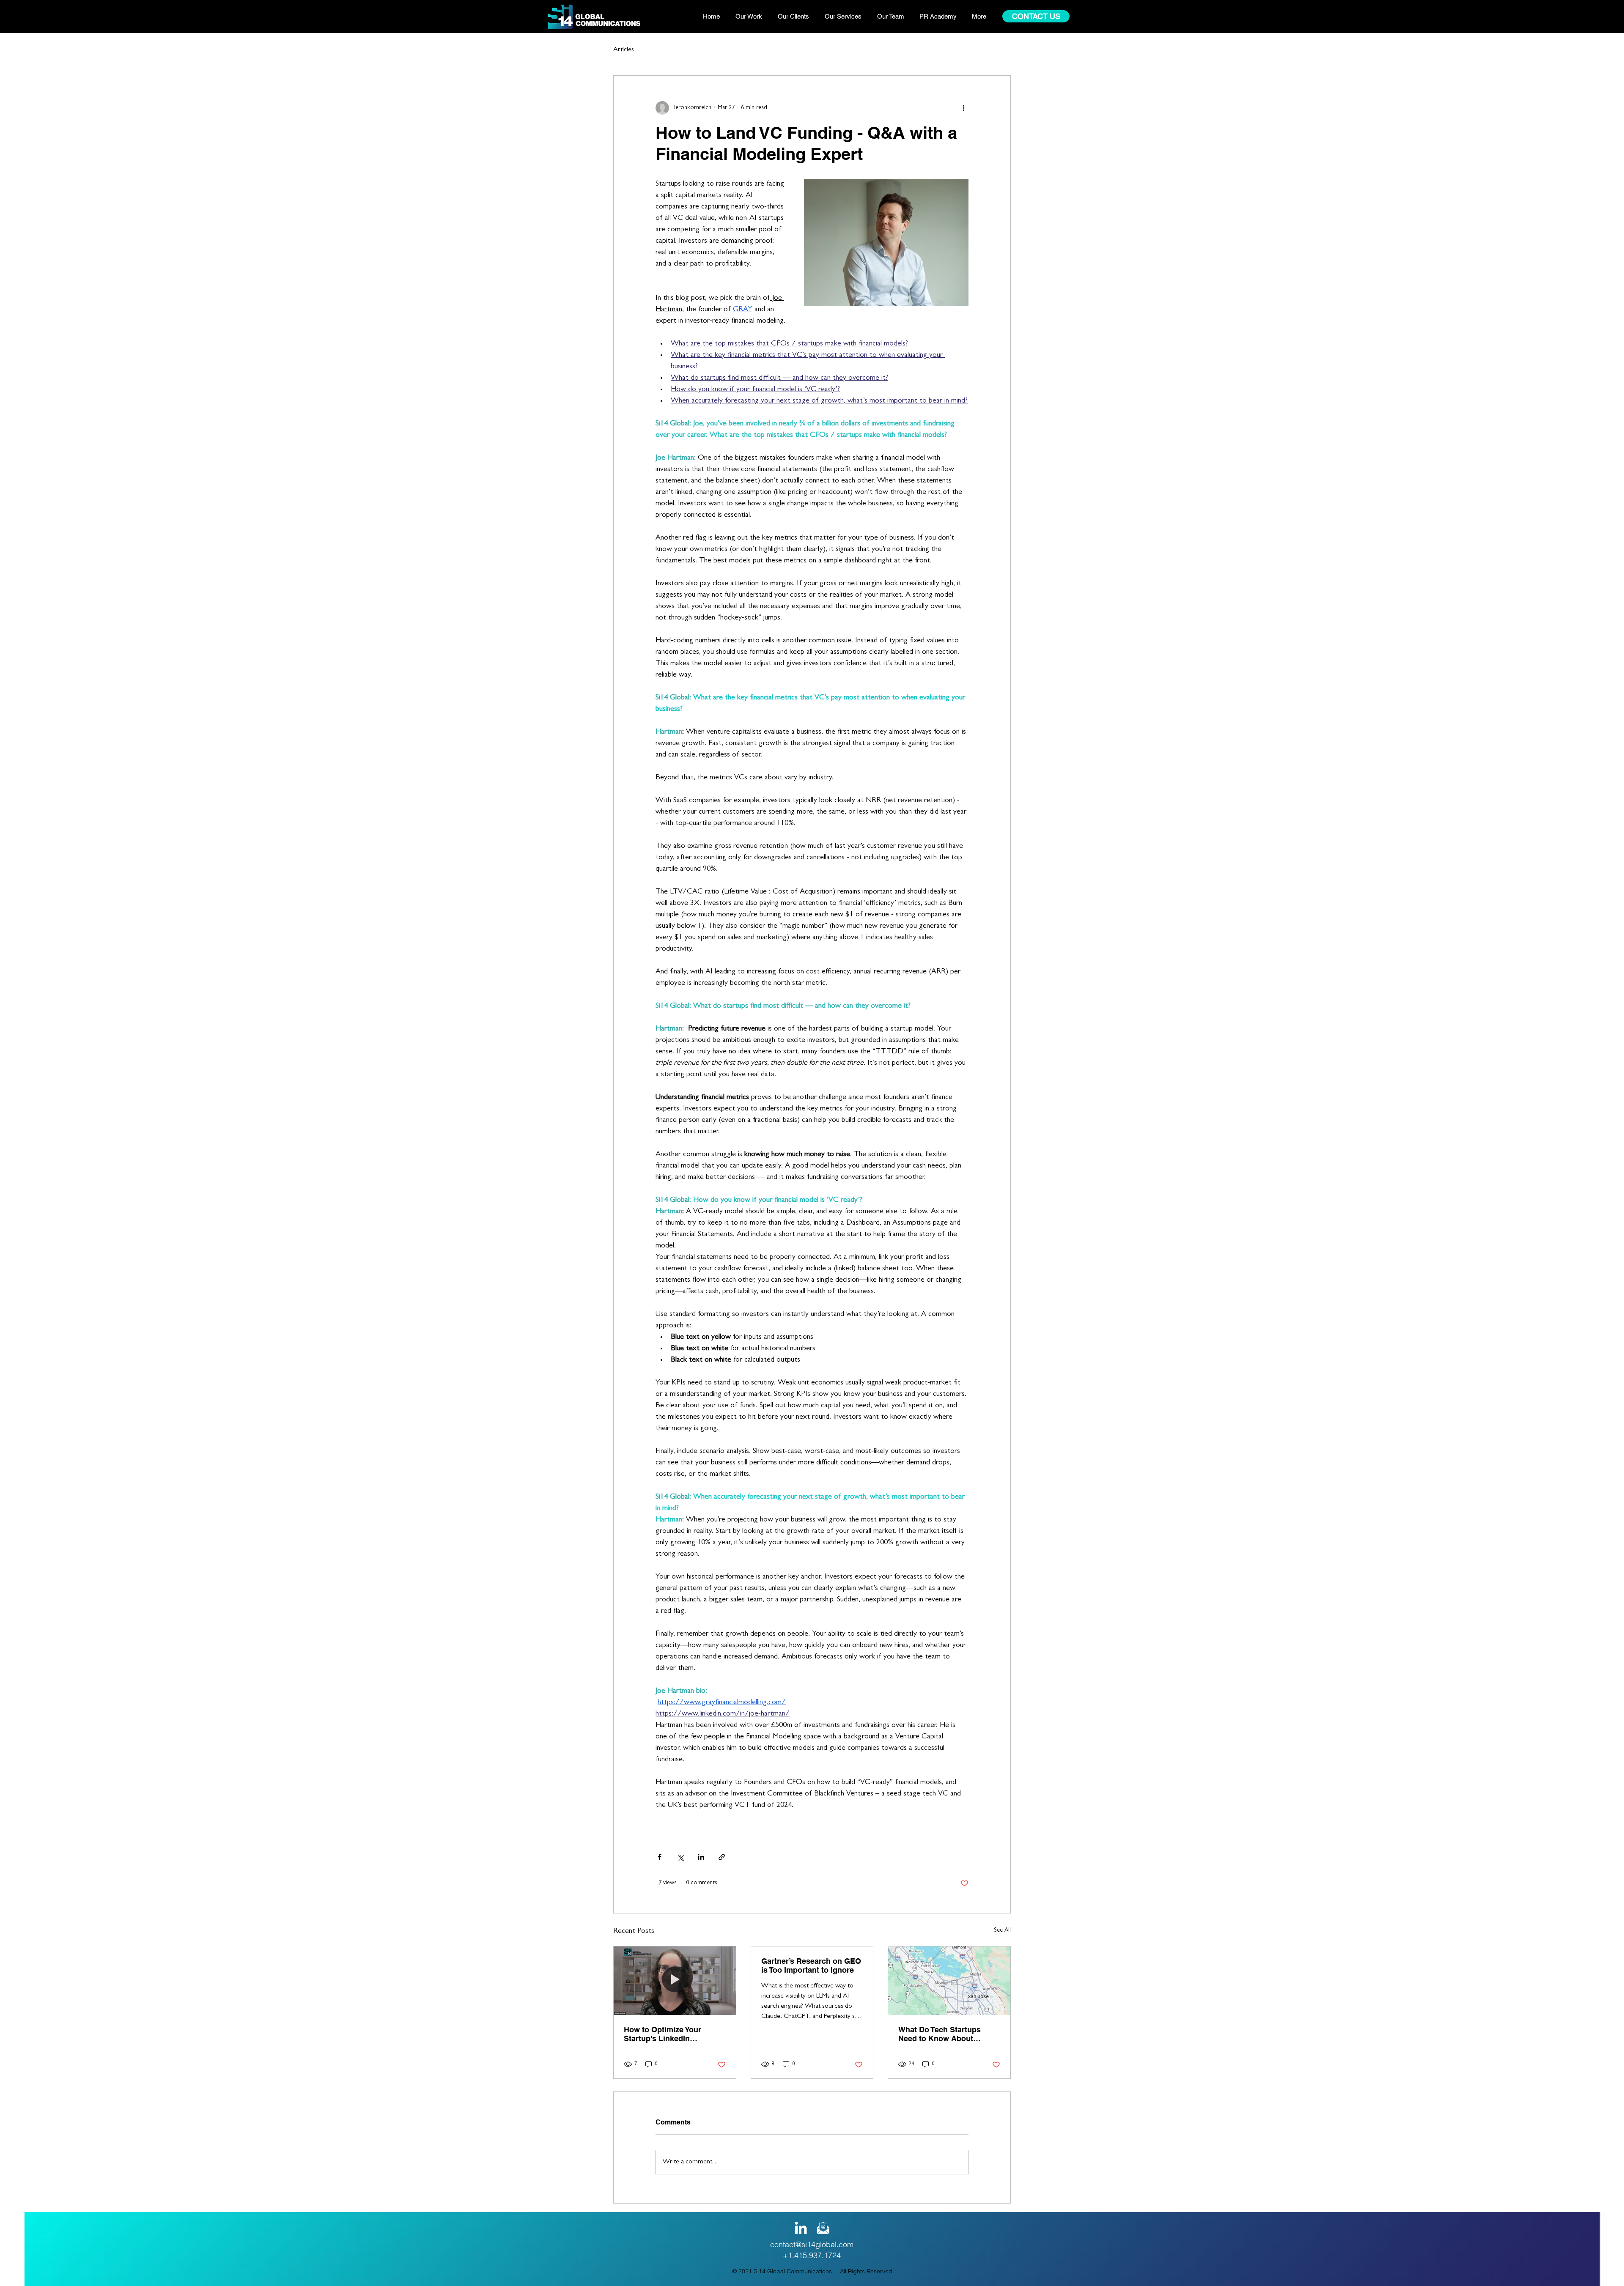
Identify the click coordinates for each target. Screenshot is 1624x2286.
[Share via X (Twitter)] (680, 1857)
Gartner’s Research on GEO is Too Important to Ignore (811, 1965)
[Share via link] (722, 1857)
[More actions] (963, 108)
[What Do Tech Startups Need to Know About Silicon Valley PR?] (949, 1981)
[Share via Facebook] (660, 1857)
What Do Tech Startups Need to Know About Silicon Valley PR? (940, 2034)
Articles (624, 50)
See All (1002, 1930)
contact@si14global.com (812, 2244)
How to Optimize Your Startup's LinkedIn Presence (662, 2034)
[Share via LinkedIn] (701, 1857)
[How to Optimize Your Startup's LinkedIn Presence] (675, 1981)
